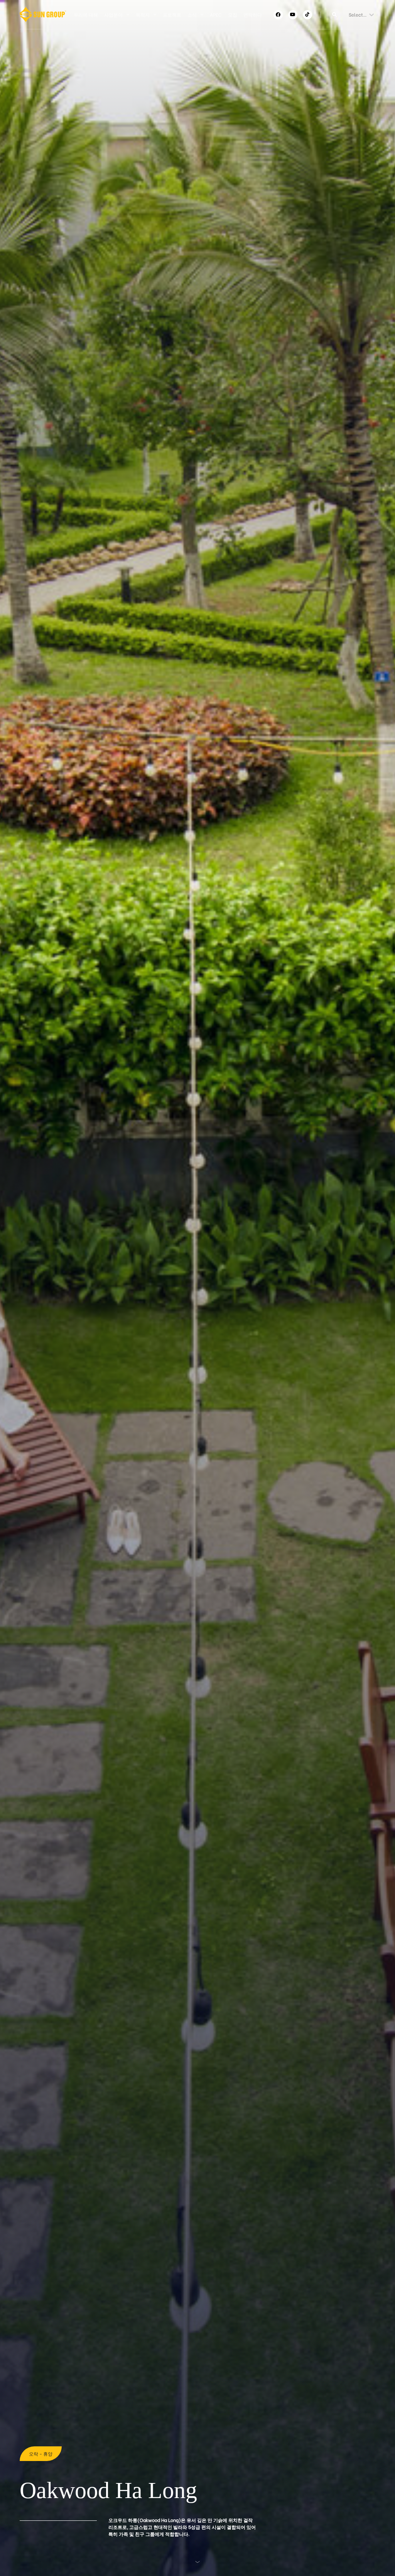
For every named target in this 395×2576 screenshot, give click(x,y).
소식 (192, 14)
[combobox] (349, 15)
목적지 (143, 14)
